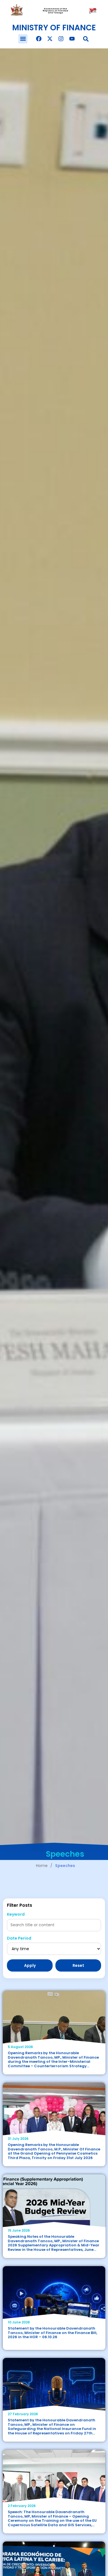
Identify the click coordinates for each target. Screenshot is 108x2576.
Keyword (16, 1914)
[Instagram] (61, 39)
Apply (30, 1965)
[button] (23, 39)
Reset (78, 1965)
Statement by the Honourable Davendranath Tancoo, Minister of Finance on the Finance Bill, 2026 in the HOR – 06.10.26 (52, 2333)
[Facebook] (39, 39)
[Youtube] (72, 39)
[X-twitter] (50, 39)
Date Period (19, 1938)
